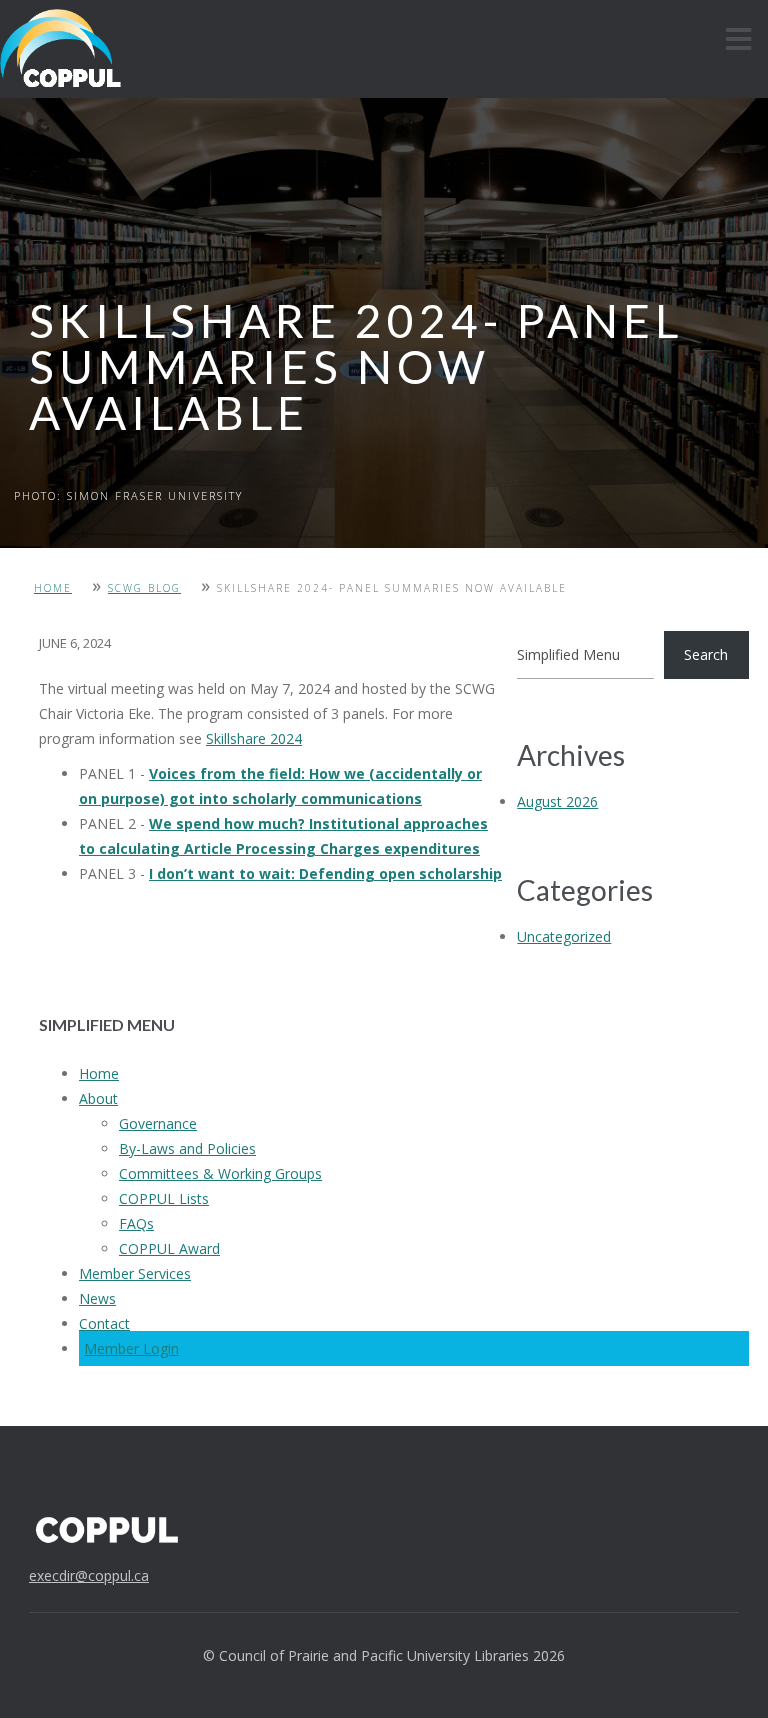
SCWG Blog (144, 588)
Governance (158, 1123)
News (97, 1298)
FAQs (136, 1223)
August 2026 (557, 801)
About (98, 1098)
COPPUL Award (169, 1248)
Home (53, 588)
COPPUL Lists (164, 1198)
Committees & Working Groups (220, 1173)
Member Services (135, 1273)
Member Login (131, 1348)
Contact (104, 1323)
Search (706, 654)
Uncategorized (564, 936)
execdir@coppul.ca (89, 1575)
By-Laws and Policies (187, 1148)
